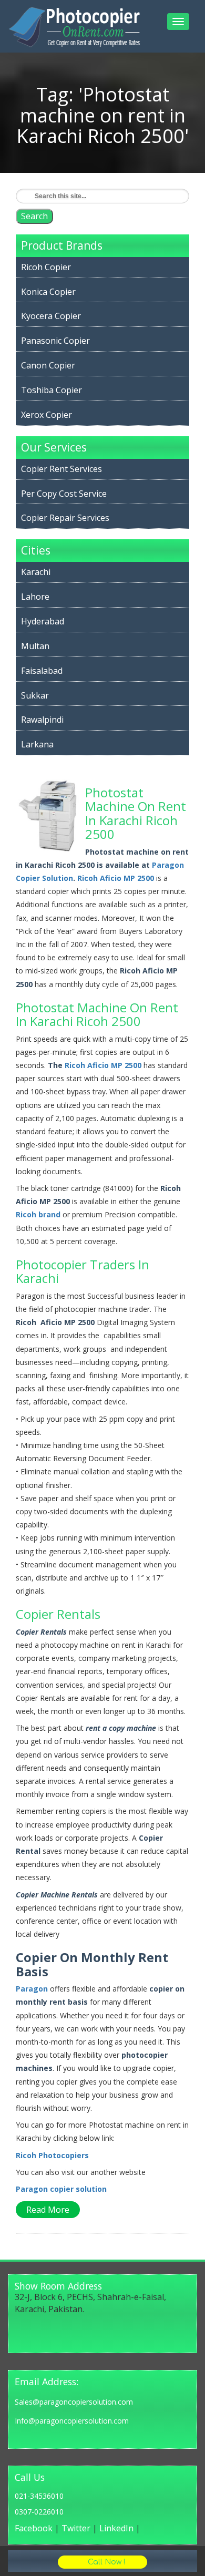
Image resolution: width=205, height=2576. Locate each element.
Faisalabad (42, 671)
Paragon (32, 1989)
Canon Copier (48, 365)
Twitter (76, 2528)
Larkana (37, 744)
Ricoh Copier (46, 267)
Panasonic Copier (55, 341)
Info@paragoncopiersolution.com (72, 2421)
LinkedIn (116, 2528)
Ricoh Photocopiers (52, 2155)
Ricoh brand (38, 1214)
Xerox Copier (47, 415)
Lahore (35, 597)
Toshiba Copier (52, 390)
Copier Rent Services (61, 469)
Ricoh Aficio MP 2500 (116, 878)
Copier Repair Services (65, 518)
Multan (35, 646)
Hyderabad (43, 621)
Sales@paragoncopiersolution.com (74, 2402)
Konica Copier (48, 292)
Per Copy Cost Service (64, 494)
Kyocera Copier (51, 316)
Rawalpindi (42, 720)
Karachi (36, 572)
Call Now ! (105, 2562)
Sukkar (35, 695)
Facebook (34, 2528)
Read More (48, 2210)
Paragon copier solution (61, 2189)
